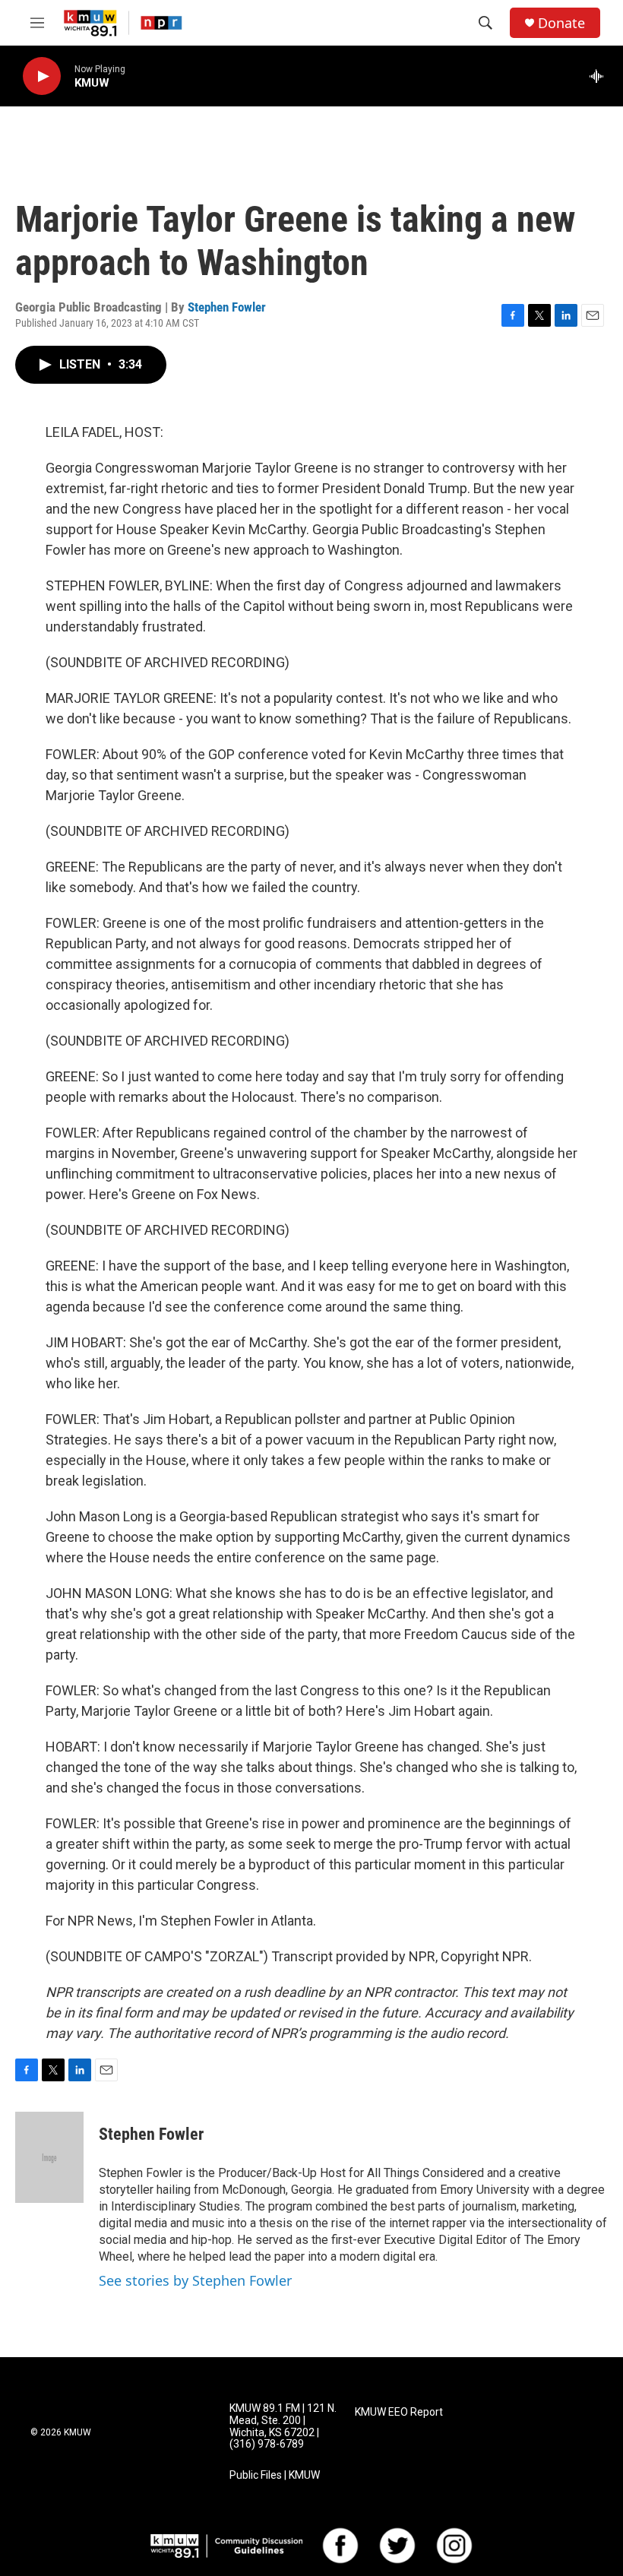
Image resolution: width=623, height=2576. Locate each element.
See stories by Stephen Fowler (195, 2280)
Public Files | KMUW (275, 2475)
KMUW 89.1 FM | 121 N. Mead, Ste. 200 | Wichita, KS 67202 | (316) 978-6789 (283, 2427)
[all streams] (601, 76)
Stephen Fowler (227, 307)
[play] (42, 76)
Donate (561, 23)
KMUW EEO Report (399, 2412)
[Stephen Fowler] (49, 2157)
